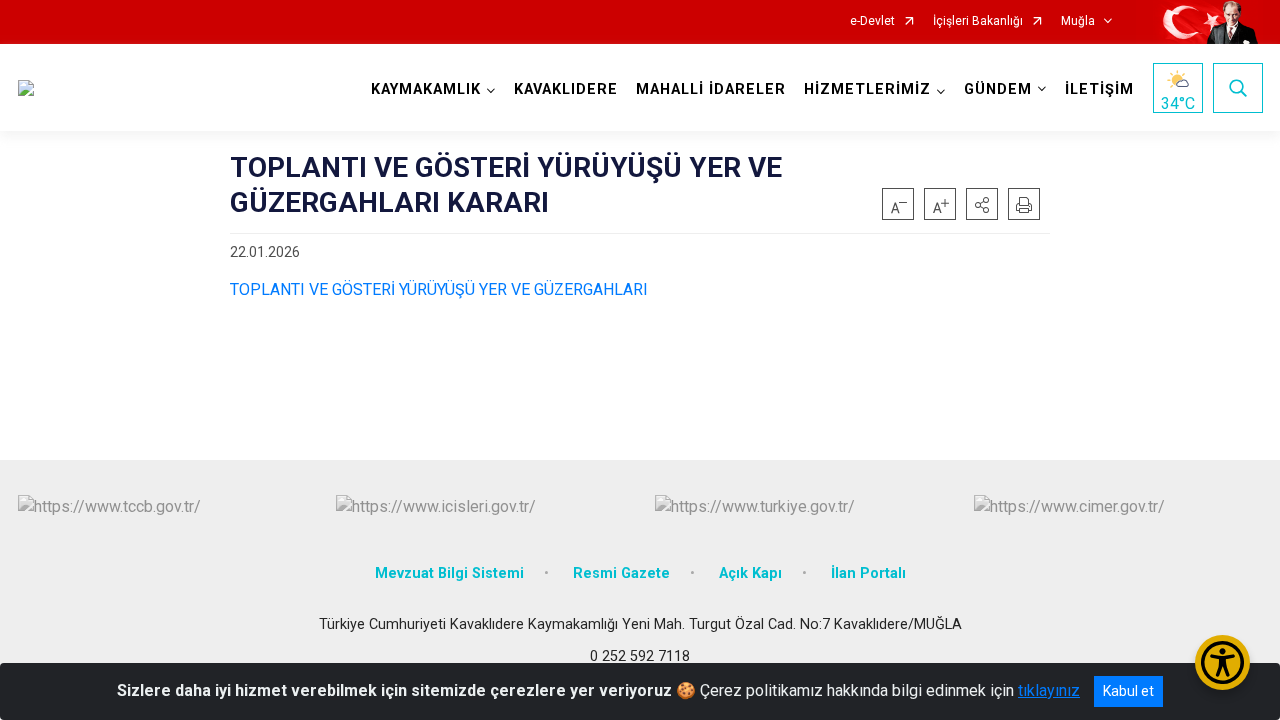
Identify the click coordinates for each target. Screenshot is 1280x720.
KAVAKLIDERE (566, 89)
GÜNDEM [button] (998, 89)
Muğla (1078, 21)
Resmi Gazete (621, 573)
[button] (982, 204)
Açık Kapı (750, 573)
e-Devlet (872, 21)
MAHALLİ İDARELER (711, 89)
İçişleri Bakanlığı (978, 21)
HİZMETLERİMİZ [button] (867, 89)
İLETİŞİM (1099, 89)
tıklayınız (1049, 690)
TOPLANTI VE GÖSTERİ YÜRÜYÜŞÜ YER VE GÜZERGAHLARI (439, 289)
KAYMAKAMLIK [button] (426, 89)
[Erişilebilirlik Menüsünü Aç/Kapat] (1222, 662)
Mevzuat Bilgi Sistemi (449, 573)
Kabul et (1128, 691)
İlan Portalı (868, 573)
